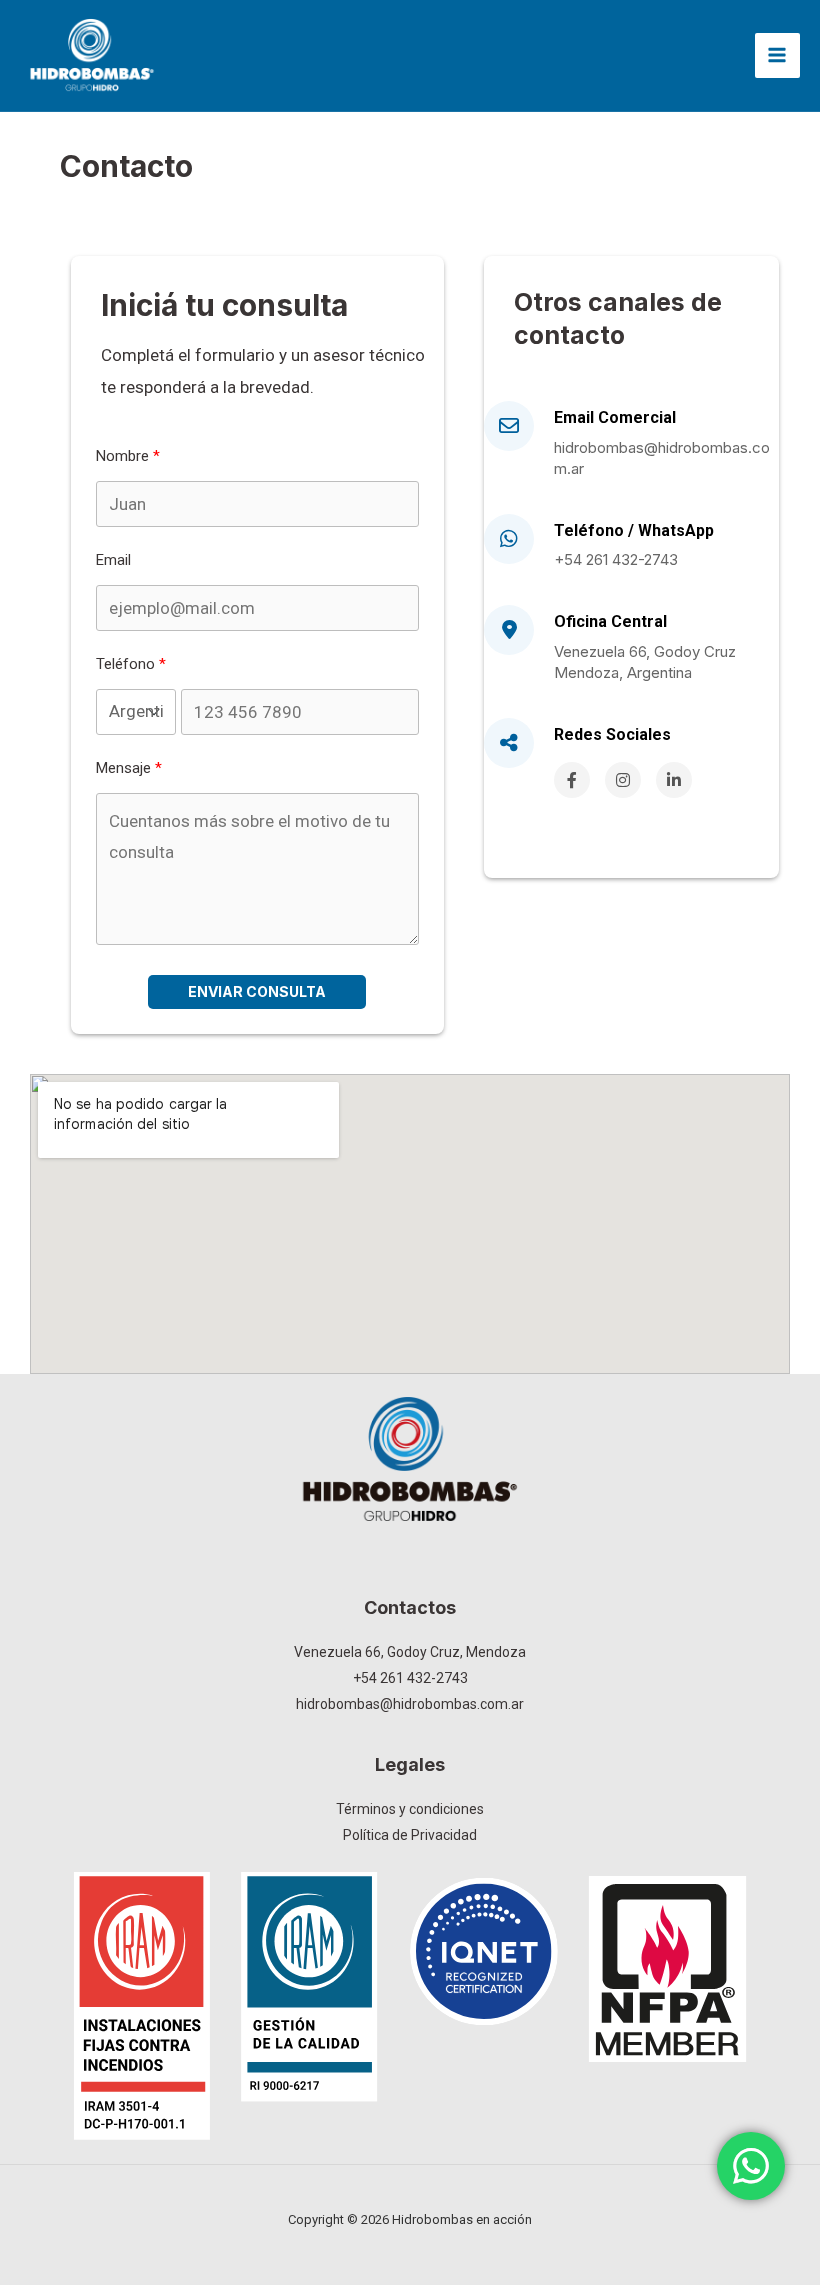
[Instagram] (623, 780)
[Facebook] (572, 780)
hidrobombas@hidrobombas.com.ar (662, 458)
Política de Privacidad (410, 1835)
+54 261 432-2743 (616, 559)
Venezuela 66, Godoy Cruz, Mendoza (410, 1652)
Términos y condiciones (410, 1809)
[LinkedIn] (674, 780)
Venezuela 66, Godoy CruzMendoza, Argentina (645, 662)
